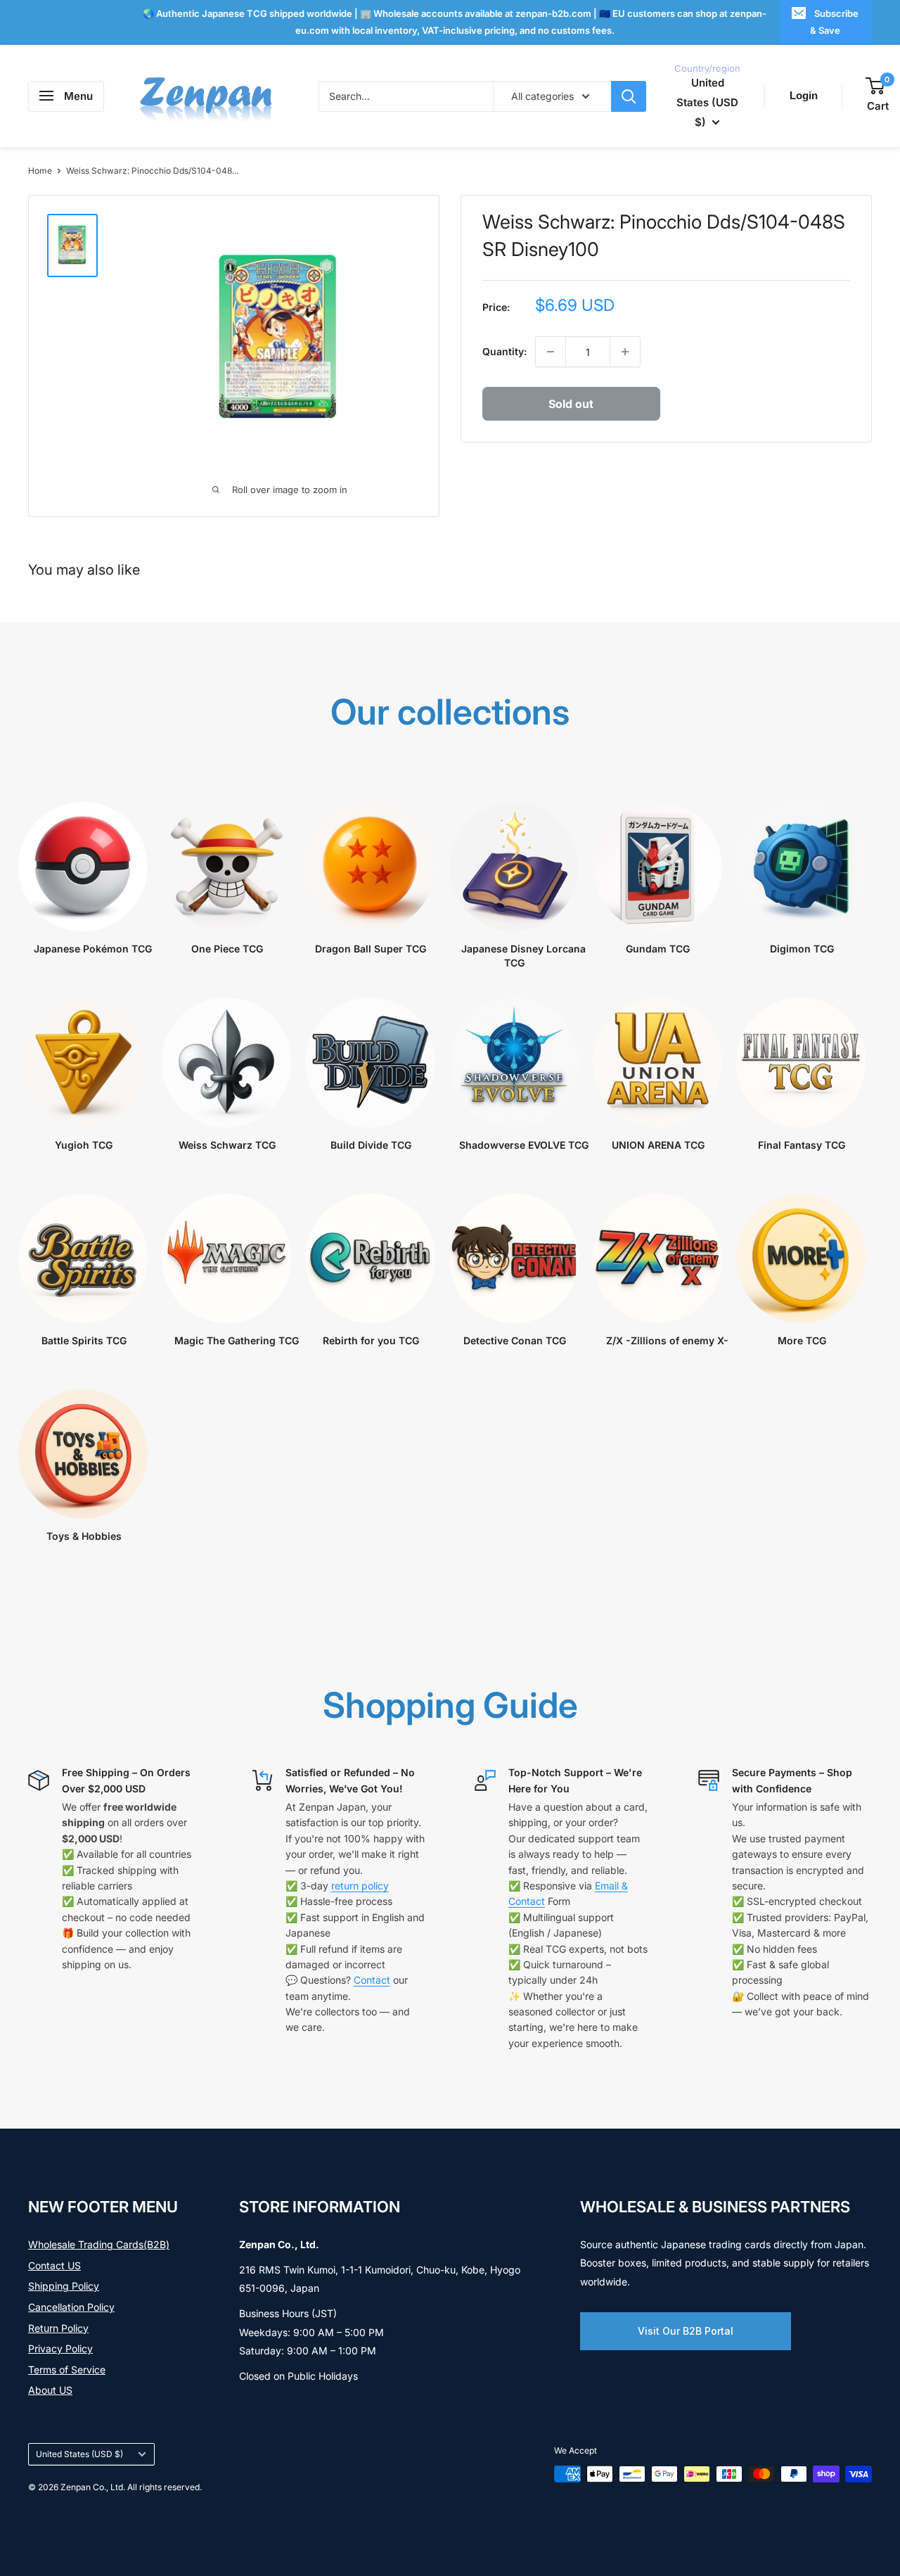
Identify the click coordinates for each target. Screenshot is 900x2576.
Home (40, 171)
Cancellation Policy (71, 2307)
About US (50, 2390)
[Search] (629, 96)
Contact (372, 1980)
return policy (360, 1886)
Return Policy (58, 2328)
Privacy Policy (60, 2348)
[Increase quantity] (625, 352)
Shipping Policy (64, 2286)
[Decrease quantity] (551, 352)
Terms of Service (67, 2370)
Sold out (571, 404)
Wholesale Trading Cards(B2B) (99, 2244)
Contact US (54, 2265)
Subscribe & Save (834, 22)
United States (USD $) (79, 2454)
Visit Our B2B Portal (686, 2331)
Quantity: (504, 351)
